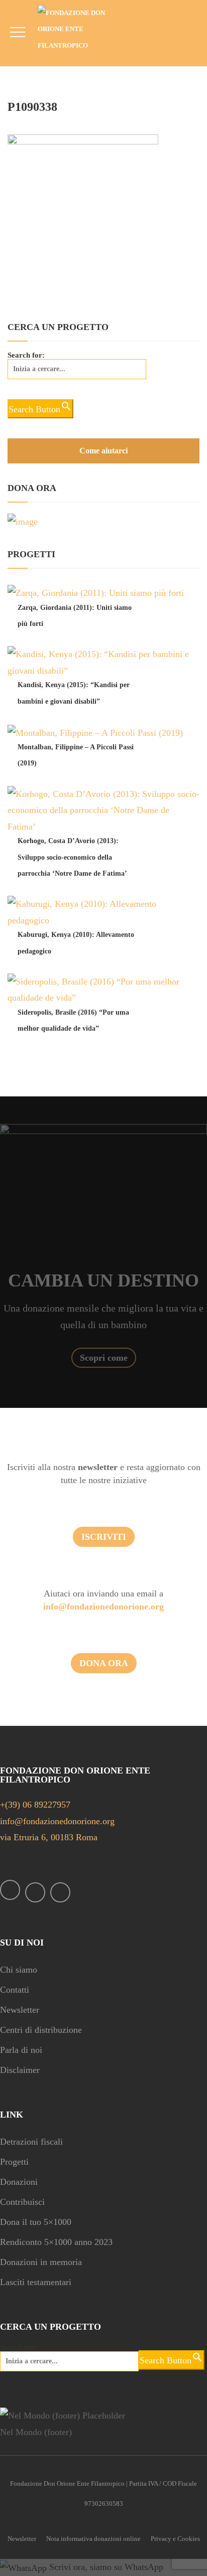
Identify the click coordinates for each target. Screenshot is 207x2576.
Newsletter (20, 2010)
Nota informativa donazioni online (93, 2539)
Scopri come (104, 1358)
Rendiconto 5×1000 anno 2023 (56, 2242)
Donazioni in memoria (41, 2262)
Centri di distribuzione (41, 2030)
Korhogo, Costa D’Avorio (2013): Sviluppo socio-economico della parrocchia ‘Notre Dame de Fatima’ (72, 857)
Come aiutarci (103, 451)
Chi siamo (19, 1970)
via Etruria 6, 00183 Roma (49, 1837)
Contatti (15, 1990)
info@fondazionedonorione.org (103, 1606)
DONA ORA (104, 1663)
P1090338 (32, 107)
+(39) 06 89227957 (35, 1805)
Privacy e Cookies (175, 2539)
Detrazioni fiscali (31, 2142)
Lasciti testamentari (36, 2282)
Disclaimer (20, 2070)
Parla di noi (21, 2050)
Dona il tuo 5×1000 (36, 2222)
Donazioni (19, 2182)
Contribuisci (22, 2202)
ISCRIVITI (104, 1537)
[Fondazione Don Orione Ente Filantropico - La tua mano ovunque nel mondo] (79, 29)
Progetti (14, 2162)
